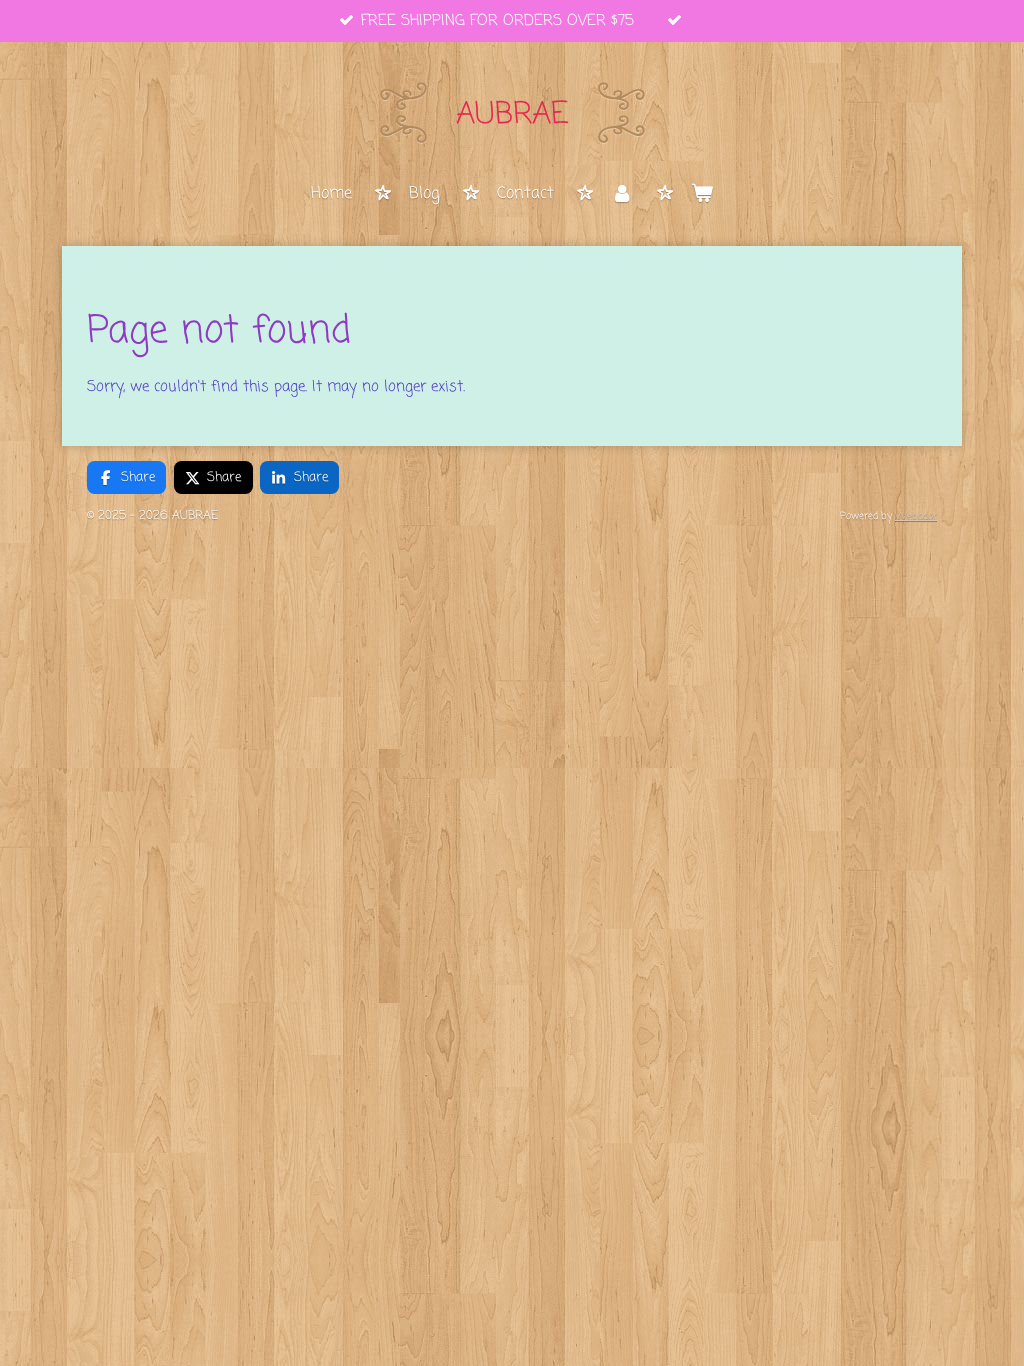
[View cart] (702, 195)
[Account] (622, 195)
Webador (916, 516)
